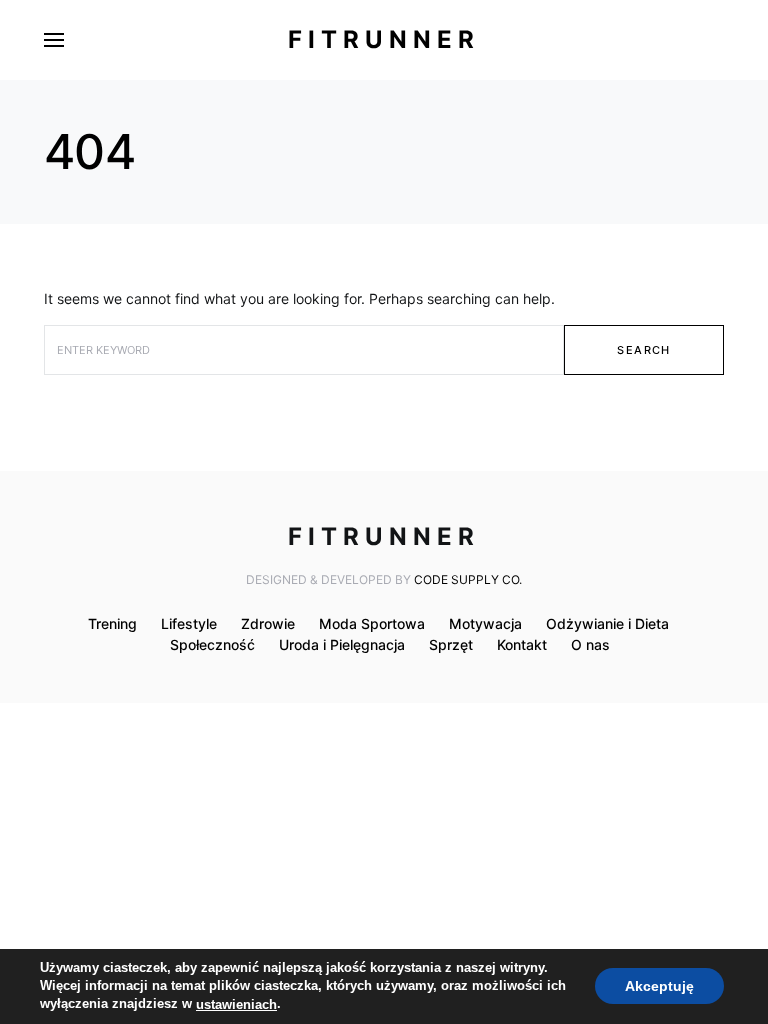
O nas (590, 644)
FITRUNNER (384, 39)
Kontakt (522, 644)
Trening (112, 623)
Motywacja (485, 623)
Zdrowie (268, 623)
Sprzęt (451, 644)
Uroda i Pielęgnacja (342, 644)
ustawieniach (236, 1004)
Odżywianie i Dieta (607, 623)
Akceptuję (659, 987)
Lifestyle (189, 623)
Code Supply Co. (468, 579)
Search (643, 350)
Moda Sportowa (372, 623)
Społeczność (212, 644)
